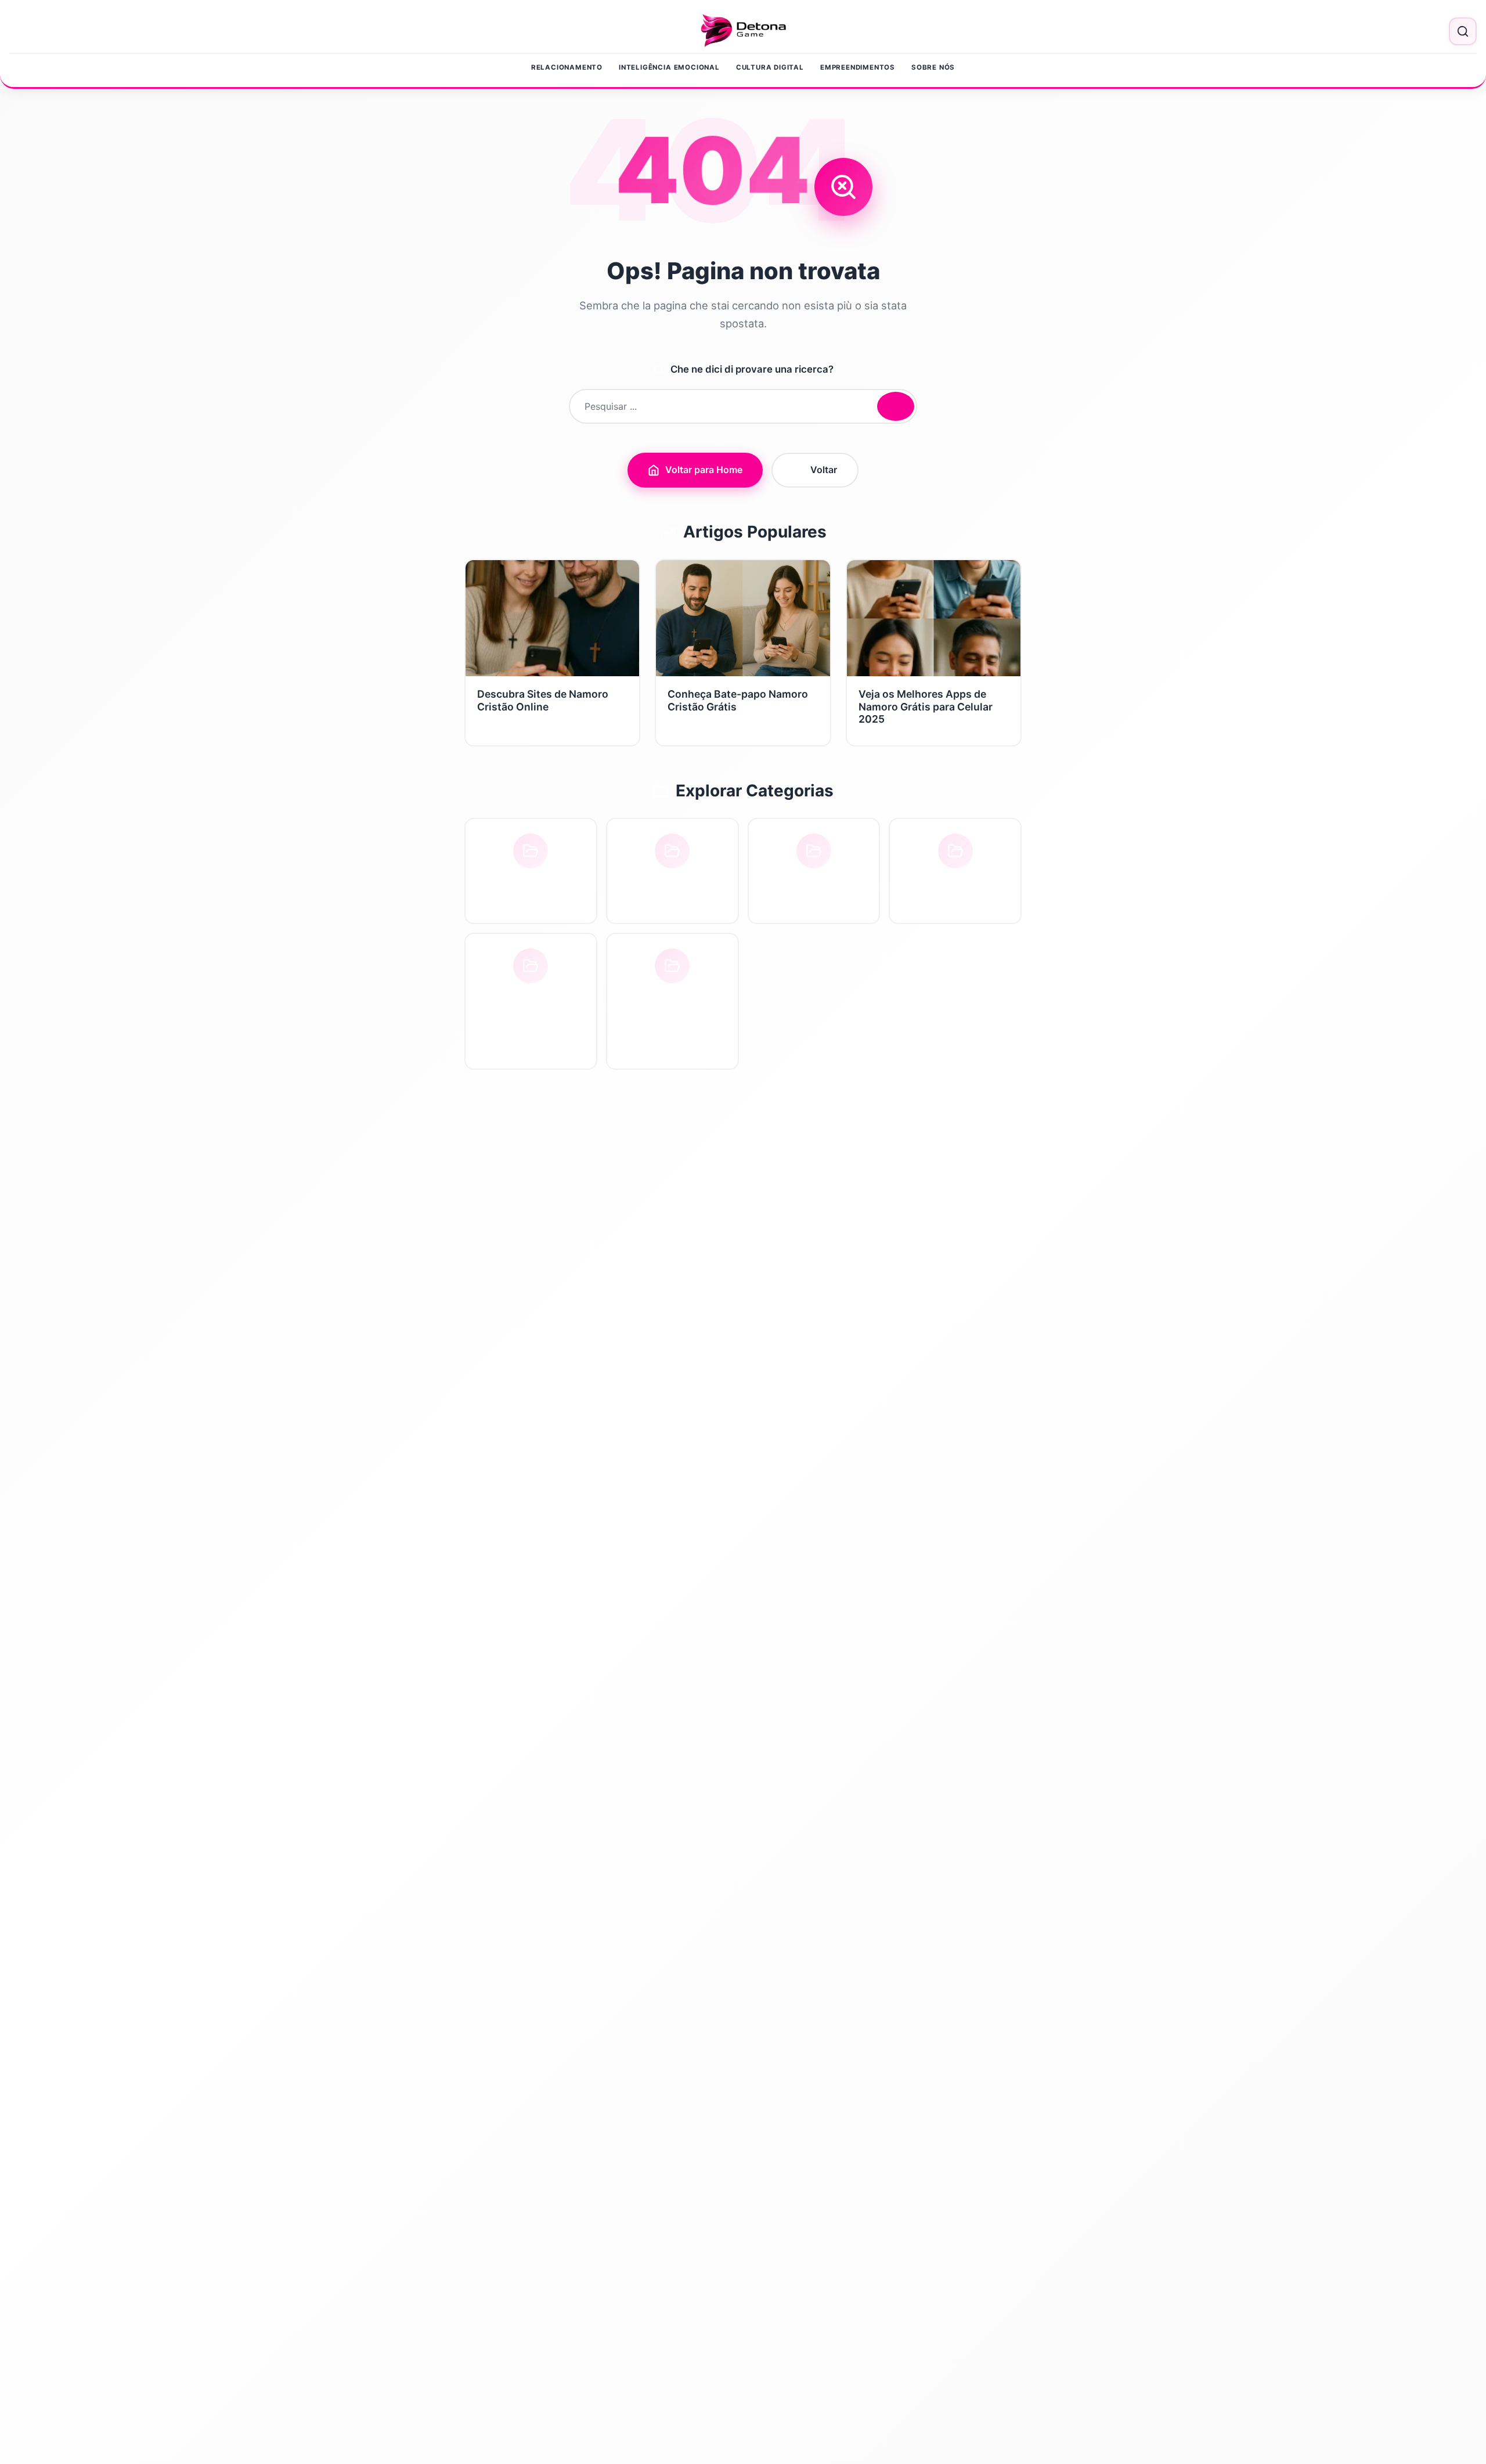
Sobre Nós (933, 67)
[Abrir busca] (1463, 31)
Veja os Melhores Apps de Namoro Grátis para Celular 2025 (926, 706)
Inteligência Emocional (669, 67)
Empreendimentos (858, 67)
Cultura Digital (770, 67)
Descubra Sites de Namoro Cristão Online (543, 700)
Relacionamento (567, 67)
